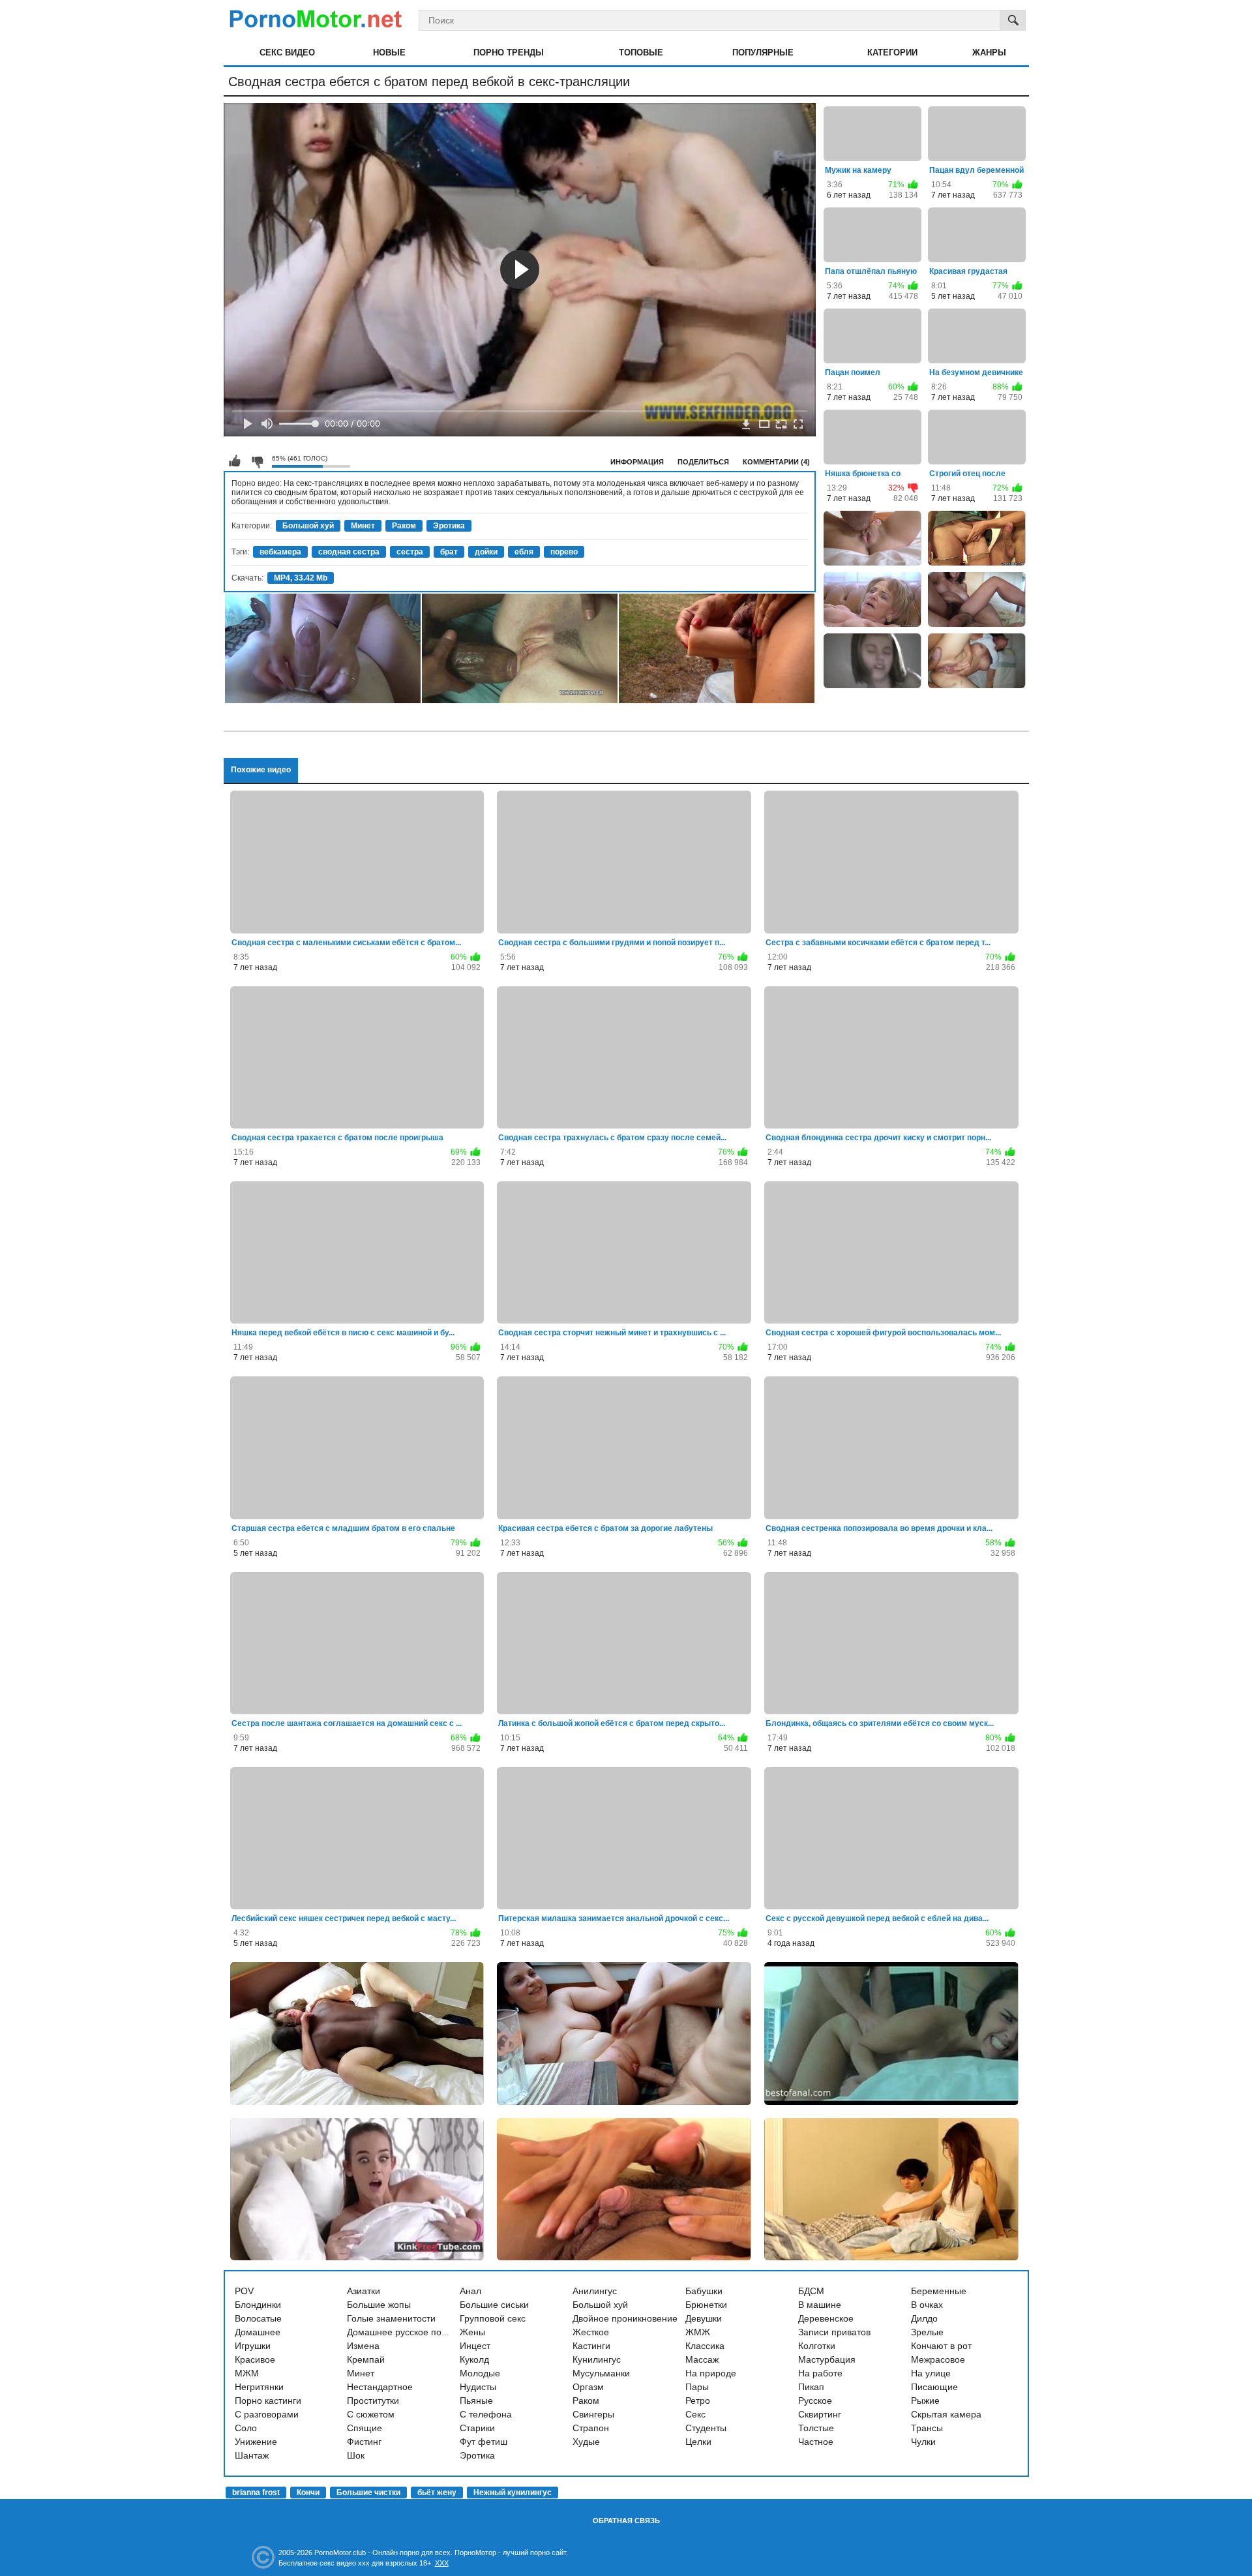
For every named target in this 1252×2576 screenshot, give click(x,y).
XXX (442, 2563)
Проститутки (373, 2401)
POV (244, 2291)
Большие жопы (379, 2305)
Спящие (365, 2428)
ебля (524, 552)
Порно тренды (509, 53)
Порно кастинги (268, 2401)
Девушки (704, 2318)
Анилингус (595, 2291)
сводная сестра (349, 552)
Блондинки (258, 2305)
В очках (927, 2305)
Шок (356, 2455)
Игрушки (253, 2346)
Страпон (591, 2428)
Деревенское (826, 2318)
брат (449, 552)
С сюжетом (371, 2414)
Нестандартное (380, 2387)
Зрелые (927, 2332)
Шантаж (252, 2455)
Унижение (256, 2442)
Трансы (927, 2428)
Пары (697, 2387)
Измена (363, 2346)
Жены (472, 2332)
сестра (410, 552)
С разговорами (267, 2414)
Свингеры (593, 2414)
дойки (486, 552)
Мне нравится (235, 461)
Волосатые (258, 2318)
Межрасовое (938, 2359)
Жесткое (591, 2332)
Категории (892, 53)
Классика (705, 2346)
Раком (404, 526)
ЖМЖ (698, 2332)
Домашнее (258, 2332)
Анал (470, 2291)
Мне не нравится (257, 461)
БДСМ (811, 2291)
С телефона (486, 2414)
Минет (363, 526)
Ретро (698, 2401)
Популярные (763, 53)
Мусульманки (601, 2373)
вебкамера (280, 552)
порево (564, 552)
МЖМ (247, 2373)
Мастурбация (827, 2359)
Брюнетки (706, 2305)
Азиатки (364, 2291)
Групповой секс (493, 2318)
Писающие (934, 2387)
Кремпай (366, 2359)
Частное (816, 2442)
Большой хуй (308, 526)
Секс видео (287, 53)
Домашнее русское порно (402, 2332)
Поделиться (703, 462)
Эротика (449, 526)
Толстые (816, 2428)
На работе (820, 2373)
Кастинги (591, 2346)
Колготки (817, 2346)
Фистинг (364, 2442)
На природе (711, 2373)
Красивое (255, 2359)
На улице (931, 2373)
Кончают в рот (941, 2346)
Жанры (989, 53)
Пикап (811, 2387)
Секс (695, 2414)
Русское (815, 2401)
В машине (820, 2305)
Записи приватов (834, 2332)
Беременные (939, 2291)
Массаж (702, 2359)
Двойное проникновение (625, 2318)
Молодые (480, 2373)
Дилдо (924, 2318)
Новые (389, 53)
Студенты (706, 2428)
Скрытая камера (946, 2414)
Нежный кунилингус (513, 2493)
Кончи (308, 2493)
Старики (477, 2428)
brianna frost (256, 2493)
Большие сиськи (494, 2305)
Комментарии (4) (776, 462)
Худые (586, 2442)
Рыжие (925, 2401)
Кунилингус (597, 2359)
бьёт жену (437, 2493)
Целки (698, 2442)
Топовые (641, 53)
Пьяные (476, 2401)
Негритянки (259, 2387)
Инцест (475, 2346)
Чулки (923, 2442)
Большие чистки (368, 2493)
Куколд (474, 2359)
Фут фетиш (484, 2442)
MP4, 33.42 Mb (301, 578)
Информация (637, 462)
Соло (246, 2428)
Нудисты (478, 2387)
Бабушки (704, 2291)
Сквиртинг (820, 2414)
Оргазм (588, 2387)
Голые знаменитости (391, 2318)
